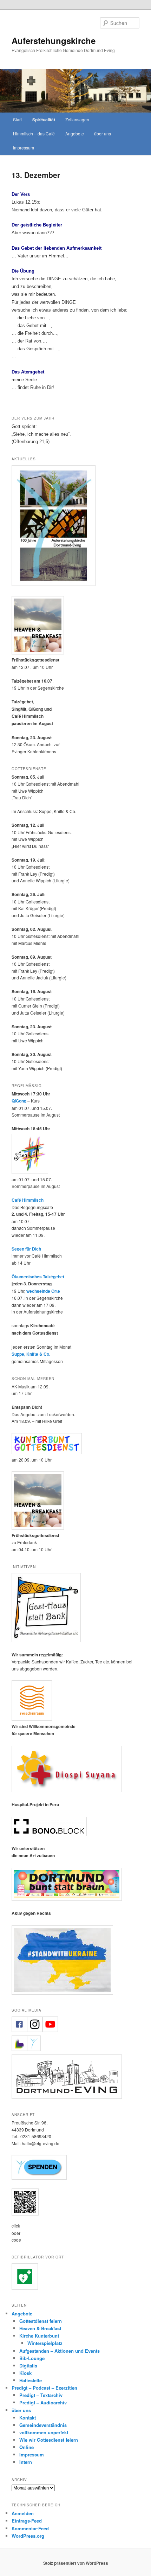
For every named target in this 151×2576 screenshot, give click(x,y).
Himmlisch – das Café (34, 133)
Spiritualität (44, 120)
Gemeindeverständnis (43, 2425)
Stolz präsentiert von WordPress (76, 2563)
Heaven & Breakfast (40, 2328)
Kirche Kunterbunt (39, 2336)
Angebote (75, 133)
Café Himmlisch (28, 1200)
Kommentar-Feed (30, 2528)
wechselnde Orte (43, 1291)
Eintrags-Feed (27, 2521)
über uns (103, 133)
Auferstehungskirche (54, 40)
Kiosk (25, 2373)
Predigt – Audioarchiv (43, 2402)
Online (27, 2447)
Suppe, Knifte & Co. (31, 1354)
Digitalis (28, 2366)
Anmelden (23, 2513)
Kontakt (28, 2418)
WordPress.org (28, 2536)
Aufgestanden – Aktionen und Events (60, 2351)
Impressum (24, 148)
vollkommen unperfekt (44, 2432)
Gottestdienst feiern (41, 2321)
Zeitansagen (77, 119)
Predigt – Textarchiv (41, 2395)
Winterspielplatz (45, 2343)
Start (17, 119)
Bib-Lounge (32, 2358)
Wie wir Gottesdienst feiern (49, 2440)
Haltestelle (31, 2380)
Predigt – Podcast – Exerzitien (44, 2388)
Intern (26, 2462)
